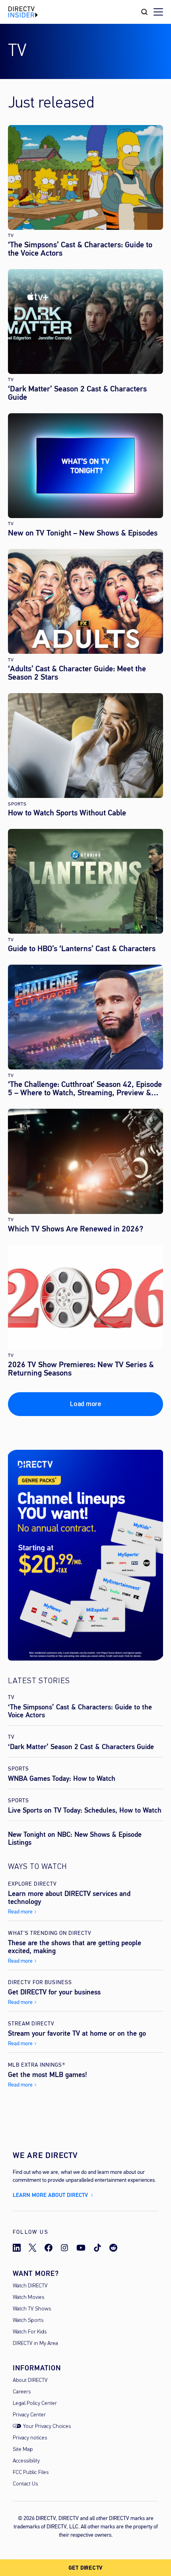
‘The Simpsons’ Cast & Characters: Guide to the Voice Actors (80, 249)
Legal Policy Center (35, 2404)
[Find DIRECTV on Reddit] (113, 2248)
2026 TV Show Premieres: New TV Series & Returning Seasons (81, 1369)
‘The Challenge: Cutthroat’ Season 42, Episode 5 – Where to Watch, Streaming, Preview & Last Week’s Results (85, 1089)
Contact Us (25, 2484)
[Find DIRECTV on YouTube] (81, 2248)
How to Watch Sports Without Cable (67, 813)
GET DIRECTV (85, 2568)
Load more (85, 1404)
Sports (17, 804)
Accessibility (26, 2461)
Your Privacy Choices (47, 2427)
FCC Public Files (31, 2473)
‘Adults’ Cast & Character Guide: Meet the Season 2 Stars (77, 673)
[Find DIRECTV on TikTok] (97, 2248)
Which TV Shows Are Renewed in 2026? (76, 1229)
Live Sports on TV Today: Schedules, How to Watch (85, 1810)
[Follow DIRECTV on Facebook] (49, 2248)
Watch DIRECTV (30, 2286)
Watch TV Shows (32, 2309)
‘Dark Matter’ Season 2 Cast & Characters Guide (77, 393)
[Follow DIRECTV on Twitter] (33, 2248)
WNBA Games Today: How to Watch (62, 1778)
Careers (22, 2392)
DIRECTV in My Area (35, 2344)
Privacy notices (30, 2438)
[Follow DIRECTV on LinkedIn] (17, 2248)
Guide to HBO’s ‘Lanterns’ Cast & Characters (82, 949)
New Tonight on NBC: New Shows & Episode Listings (75, 1838)
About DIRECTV (30, 2380)
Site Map (23, 2450)
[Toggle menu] (158, 12)
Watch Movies (28, 2298)
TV (11, 236)
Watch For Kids (30, 2332)
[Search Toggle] (144, 12)
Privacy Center (29, 2415)
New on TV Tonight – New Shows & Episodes (83, 533)
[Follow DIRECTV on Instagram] (64, 2248)
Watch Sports (28, 2321)
